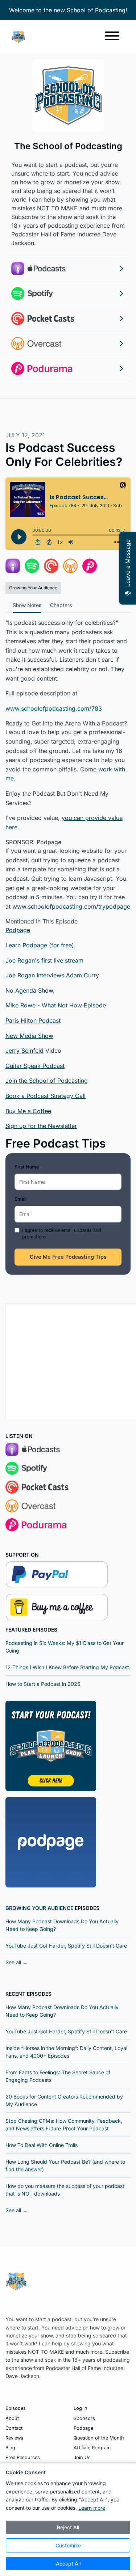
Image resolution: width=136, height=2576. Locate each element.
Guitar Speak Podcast (35, 1066)
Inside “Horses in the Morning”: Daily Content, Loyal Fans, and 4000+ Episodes (66, 2052)
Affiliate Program (92, 2448)
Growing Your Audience (39, 1908)
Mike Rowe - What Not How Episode (56, 1005)
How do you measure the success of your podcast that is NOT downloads (65, 2190)
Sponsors (84, 2418)
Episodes (16, 2408)
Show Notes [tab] (27, 605)
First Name (27, 1167)
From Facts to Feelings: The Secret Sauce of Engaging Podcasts (58, 2076)
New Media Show (29, 1036)
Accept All (68, 2564)
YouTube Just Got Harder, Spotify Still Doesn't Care (66, 1946)
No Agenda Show (29, 990)
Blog (10, 2448)
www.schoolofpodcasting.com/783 (54, 708)
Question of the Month (99, 2438)
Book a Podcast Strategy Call (46, 1096)
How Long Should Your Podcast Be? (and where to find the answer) (65, 2165)
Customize (68, 2545)
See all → (17, 1962)
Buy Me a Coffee (28, 1111)
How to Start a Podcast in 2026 (43, 1684)
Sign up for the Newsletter (41, 1126)
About (12, 2418)
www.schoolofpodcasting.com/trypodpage (71, 906)
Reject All (68, 2527)
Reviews (14, 2438)
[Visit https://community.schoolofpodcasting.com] (51, 1745)
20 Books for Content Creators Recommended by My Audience (64, 2100)
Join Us (82, 2457)
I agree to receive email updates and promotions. (62, 1234)
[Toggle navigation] (112, 37)
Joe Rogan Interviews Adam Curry (52, 975)
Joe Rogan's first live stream (44, 960)
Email (20, 1199)
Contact (14, 2428)
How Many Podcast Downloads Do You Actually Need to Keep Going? (62, 1925)
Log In (81, 2408)
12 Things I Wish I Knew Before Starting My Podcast (67, 1667)
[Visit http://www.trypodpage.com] (51, 1841)
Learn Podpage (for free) (40, 945)
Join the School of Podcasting (47, 1081)
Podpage (18, 930)
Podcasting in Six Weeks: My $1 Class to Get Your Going (65, 1647)
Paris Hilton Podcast (33, 1020)
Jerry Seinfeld (24, 1051)
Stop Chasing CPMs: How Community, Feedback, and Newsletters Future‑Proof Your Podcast (64, 2125)
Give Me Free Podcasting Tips (68, 1257)
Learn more (92, 2508)
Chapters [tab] (61, 605)
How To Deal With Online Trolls (42, 2145)
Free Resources (23, 2457)
